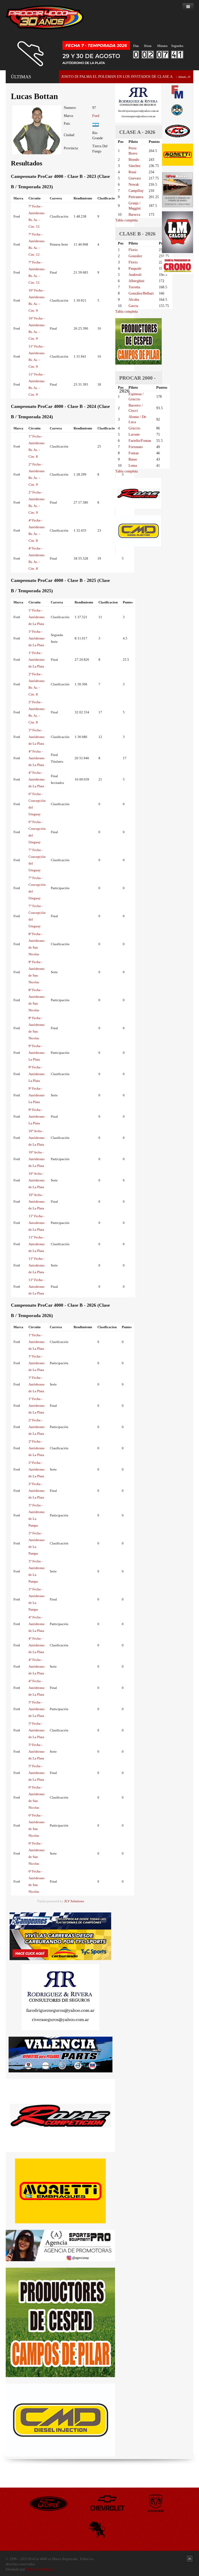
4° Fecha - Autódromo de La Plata (37, 758)
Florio (133, 250)
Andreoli (135, 275)
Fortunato (136, 447)
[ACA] (177, 109)
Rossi (132, 172)
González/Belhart (141, 293)
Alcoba (134, 300)
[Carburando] (60, 1944)
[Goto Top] (190, 2558)
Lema (133, 466)
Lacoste (134, 434)
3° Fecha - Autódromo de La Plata (37, 737)
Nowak (134, 185)
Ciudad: (69, 135)
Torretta (134, 287)
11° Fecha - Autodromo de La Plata (37, 1223)
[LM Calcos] (177, 232)
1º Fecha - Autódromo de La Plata (37, 617)
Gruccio (134, 428)
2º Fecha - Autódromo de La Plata (37, 1427)
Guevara (135, 178)
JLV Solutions (74, 1901)
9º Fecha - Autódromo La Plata (37, 1053)
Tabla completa (126, 220)
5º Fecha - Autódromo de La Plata (37, 1709)
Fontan (134, 453)
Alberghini (136, 281)
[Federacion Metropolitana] (177, 92)
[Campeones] (60, 1921)
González (135, 256)
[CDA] (177, 131)
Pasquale (135, 269)
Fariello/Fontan (140, 441)
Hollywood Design (40, 2569)
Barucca (134, 215)
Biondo (134, 160)
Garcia (133, 306)
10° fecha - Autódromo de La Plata (37, 1138)
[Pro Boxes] (177, 189)
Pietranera (136, 197)
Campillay (136, 191)
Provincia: (71, 148)
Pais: (67, 124)
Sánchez (134, 166)
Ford (96, 116)
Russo (133, 459)
